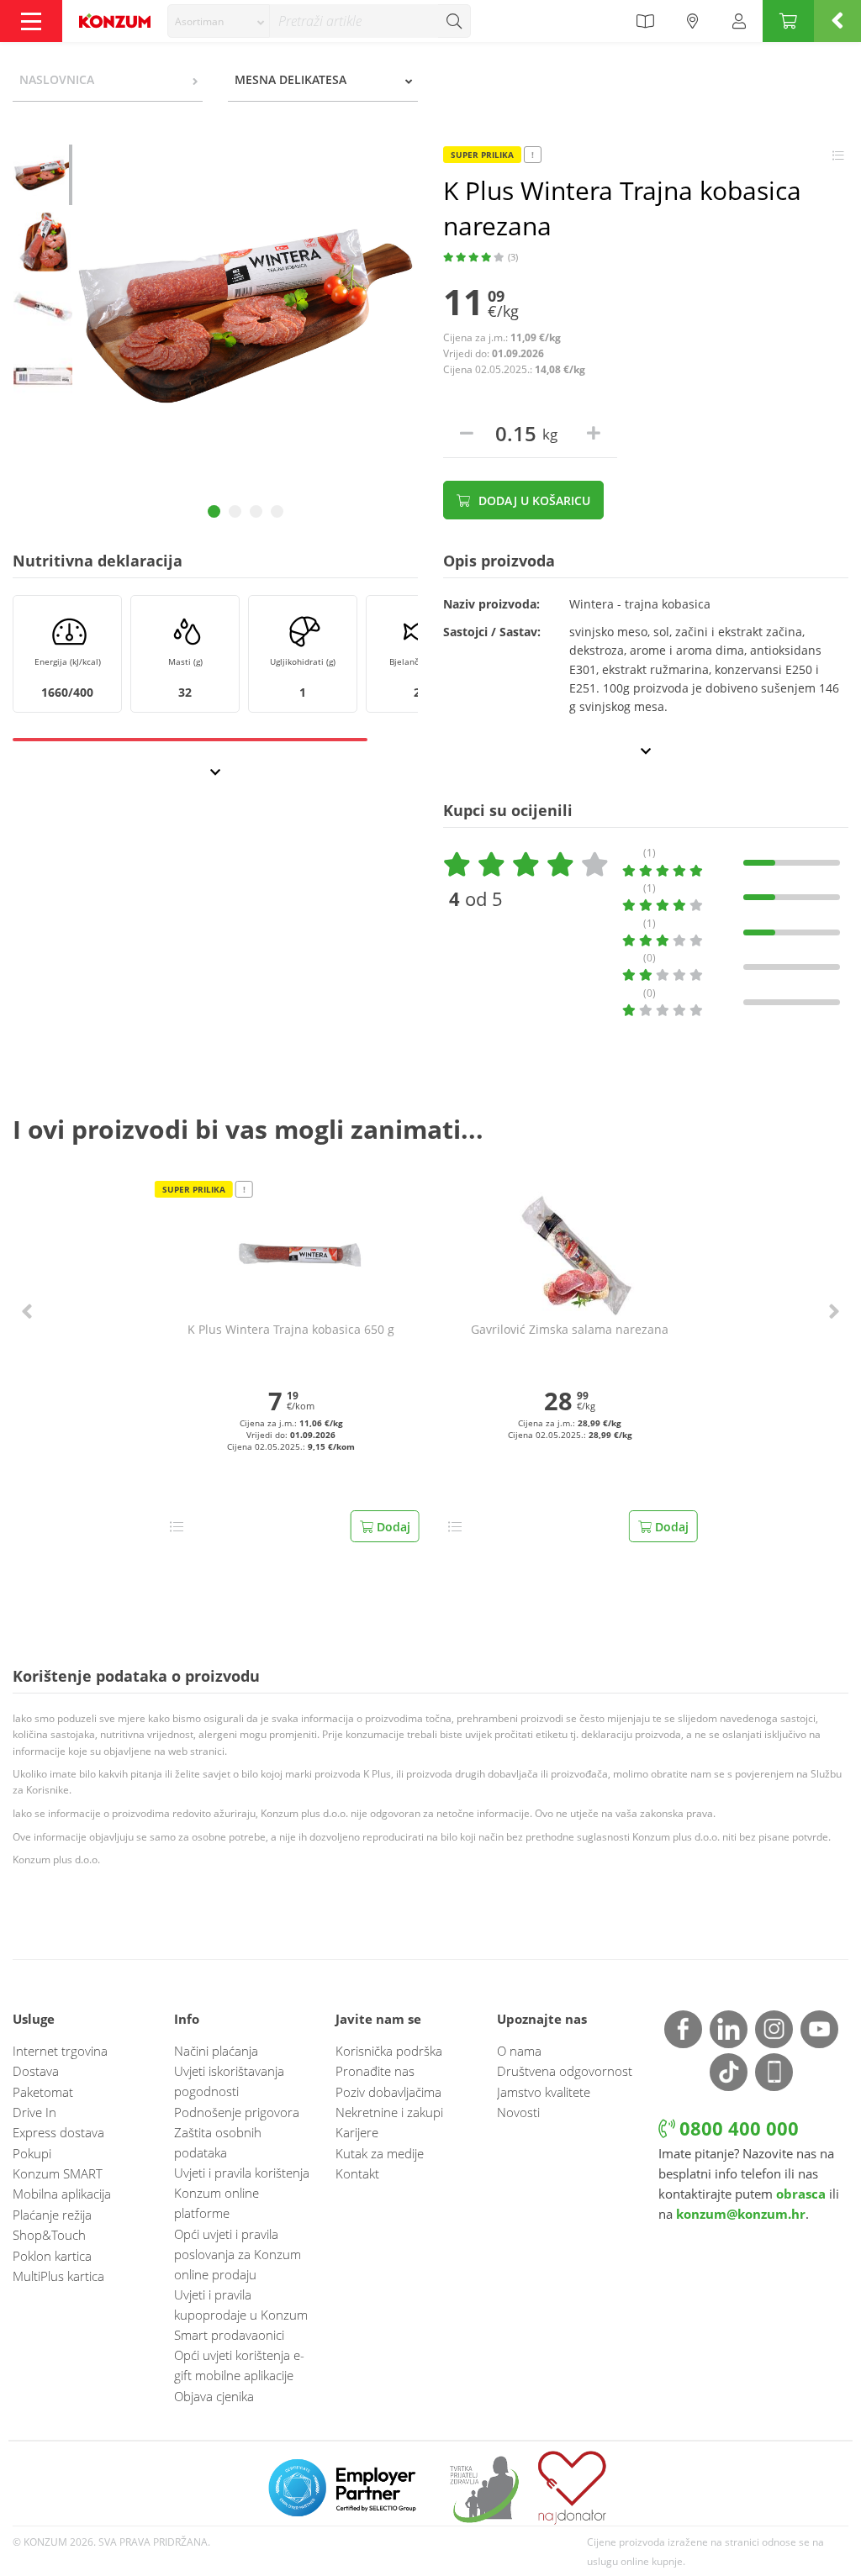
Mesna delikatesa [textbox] (291, 79)
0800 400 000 (737, 2128)
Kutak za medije (380, 2153)
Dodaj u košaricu (533, 500)
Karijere (357, 2132)
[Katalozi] (645, 21)
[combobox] (219, 21)
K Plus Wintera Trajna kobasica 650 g (291, 1330)
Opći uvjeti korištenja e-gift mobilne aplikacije (239, 2365)
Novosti (518, 2112)
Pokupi (32, 2153)
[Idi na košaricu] (788, 21)
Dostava (36, 2071)
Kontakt (357, 2173)
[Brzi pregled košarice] (837, 21)
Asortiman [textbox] (199, 21)
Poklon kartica (52, 2256)
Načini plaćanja (216, 2051)
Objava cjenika (214, 2396)
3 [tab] (256, 511)
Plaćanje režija (52, 2215)
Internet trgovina (60, 2051)
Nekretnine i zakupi (389, 2112)
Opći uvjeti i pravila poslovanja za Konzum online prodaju (238, 2254)
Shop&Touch (49, 2235)
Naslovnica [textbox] (57, 79)
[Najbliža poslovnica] (693, 21)
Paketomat (43, 2092)
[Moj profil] (739, 21)
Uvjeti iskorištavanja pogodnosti (229, 2081)
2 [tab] (235, 511)
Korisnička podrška (389, 2051)
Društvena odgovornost (565, 2071)
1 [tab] (214, 511)
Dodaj (392, 1527)
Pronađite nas (375, 2071)
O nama (519, 2051)
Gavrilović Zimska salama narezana (570, 1330)
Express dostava (58, 2132)
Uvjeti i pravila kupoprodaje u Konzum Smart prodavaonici (241, 2315)
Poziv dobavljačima (388, 2092)
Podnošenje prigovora (237, 2112)
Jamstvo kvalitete (544, 2092)
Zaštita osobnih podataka (218, 2142)
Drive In (34, 2112)
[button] (27, 1312)
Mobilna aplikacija (62, 2194)
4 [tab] (277, 511)
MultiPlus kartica (58, 2276)
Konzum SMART (58, 2173)
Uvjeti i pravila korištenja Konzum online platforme (242, 2193)
